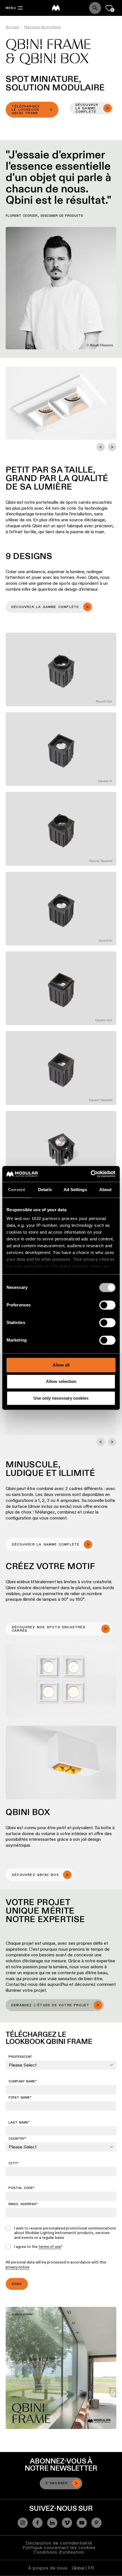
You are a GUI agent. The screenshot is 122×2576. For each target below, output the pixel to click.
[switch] (107, 1305)
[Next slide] (112, 447)
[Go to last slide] (101, 447)
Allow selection (61, 1382)
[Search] (95, 8)
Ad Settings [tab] (75, 1190)
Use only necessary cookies (61, 1398)
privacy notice (18, 2267)
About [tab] (106, 1190)
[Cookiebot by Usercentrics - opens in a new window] (91, 1174)
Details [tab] (45, 1190)
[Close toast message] (77, 2507)
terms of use (50, 2246)
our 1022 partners (42, 1218)
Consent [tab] (16, 1190)
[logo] (56, 8)
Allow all (61, 1365)
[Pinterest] (96, 2523)
